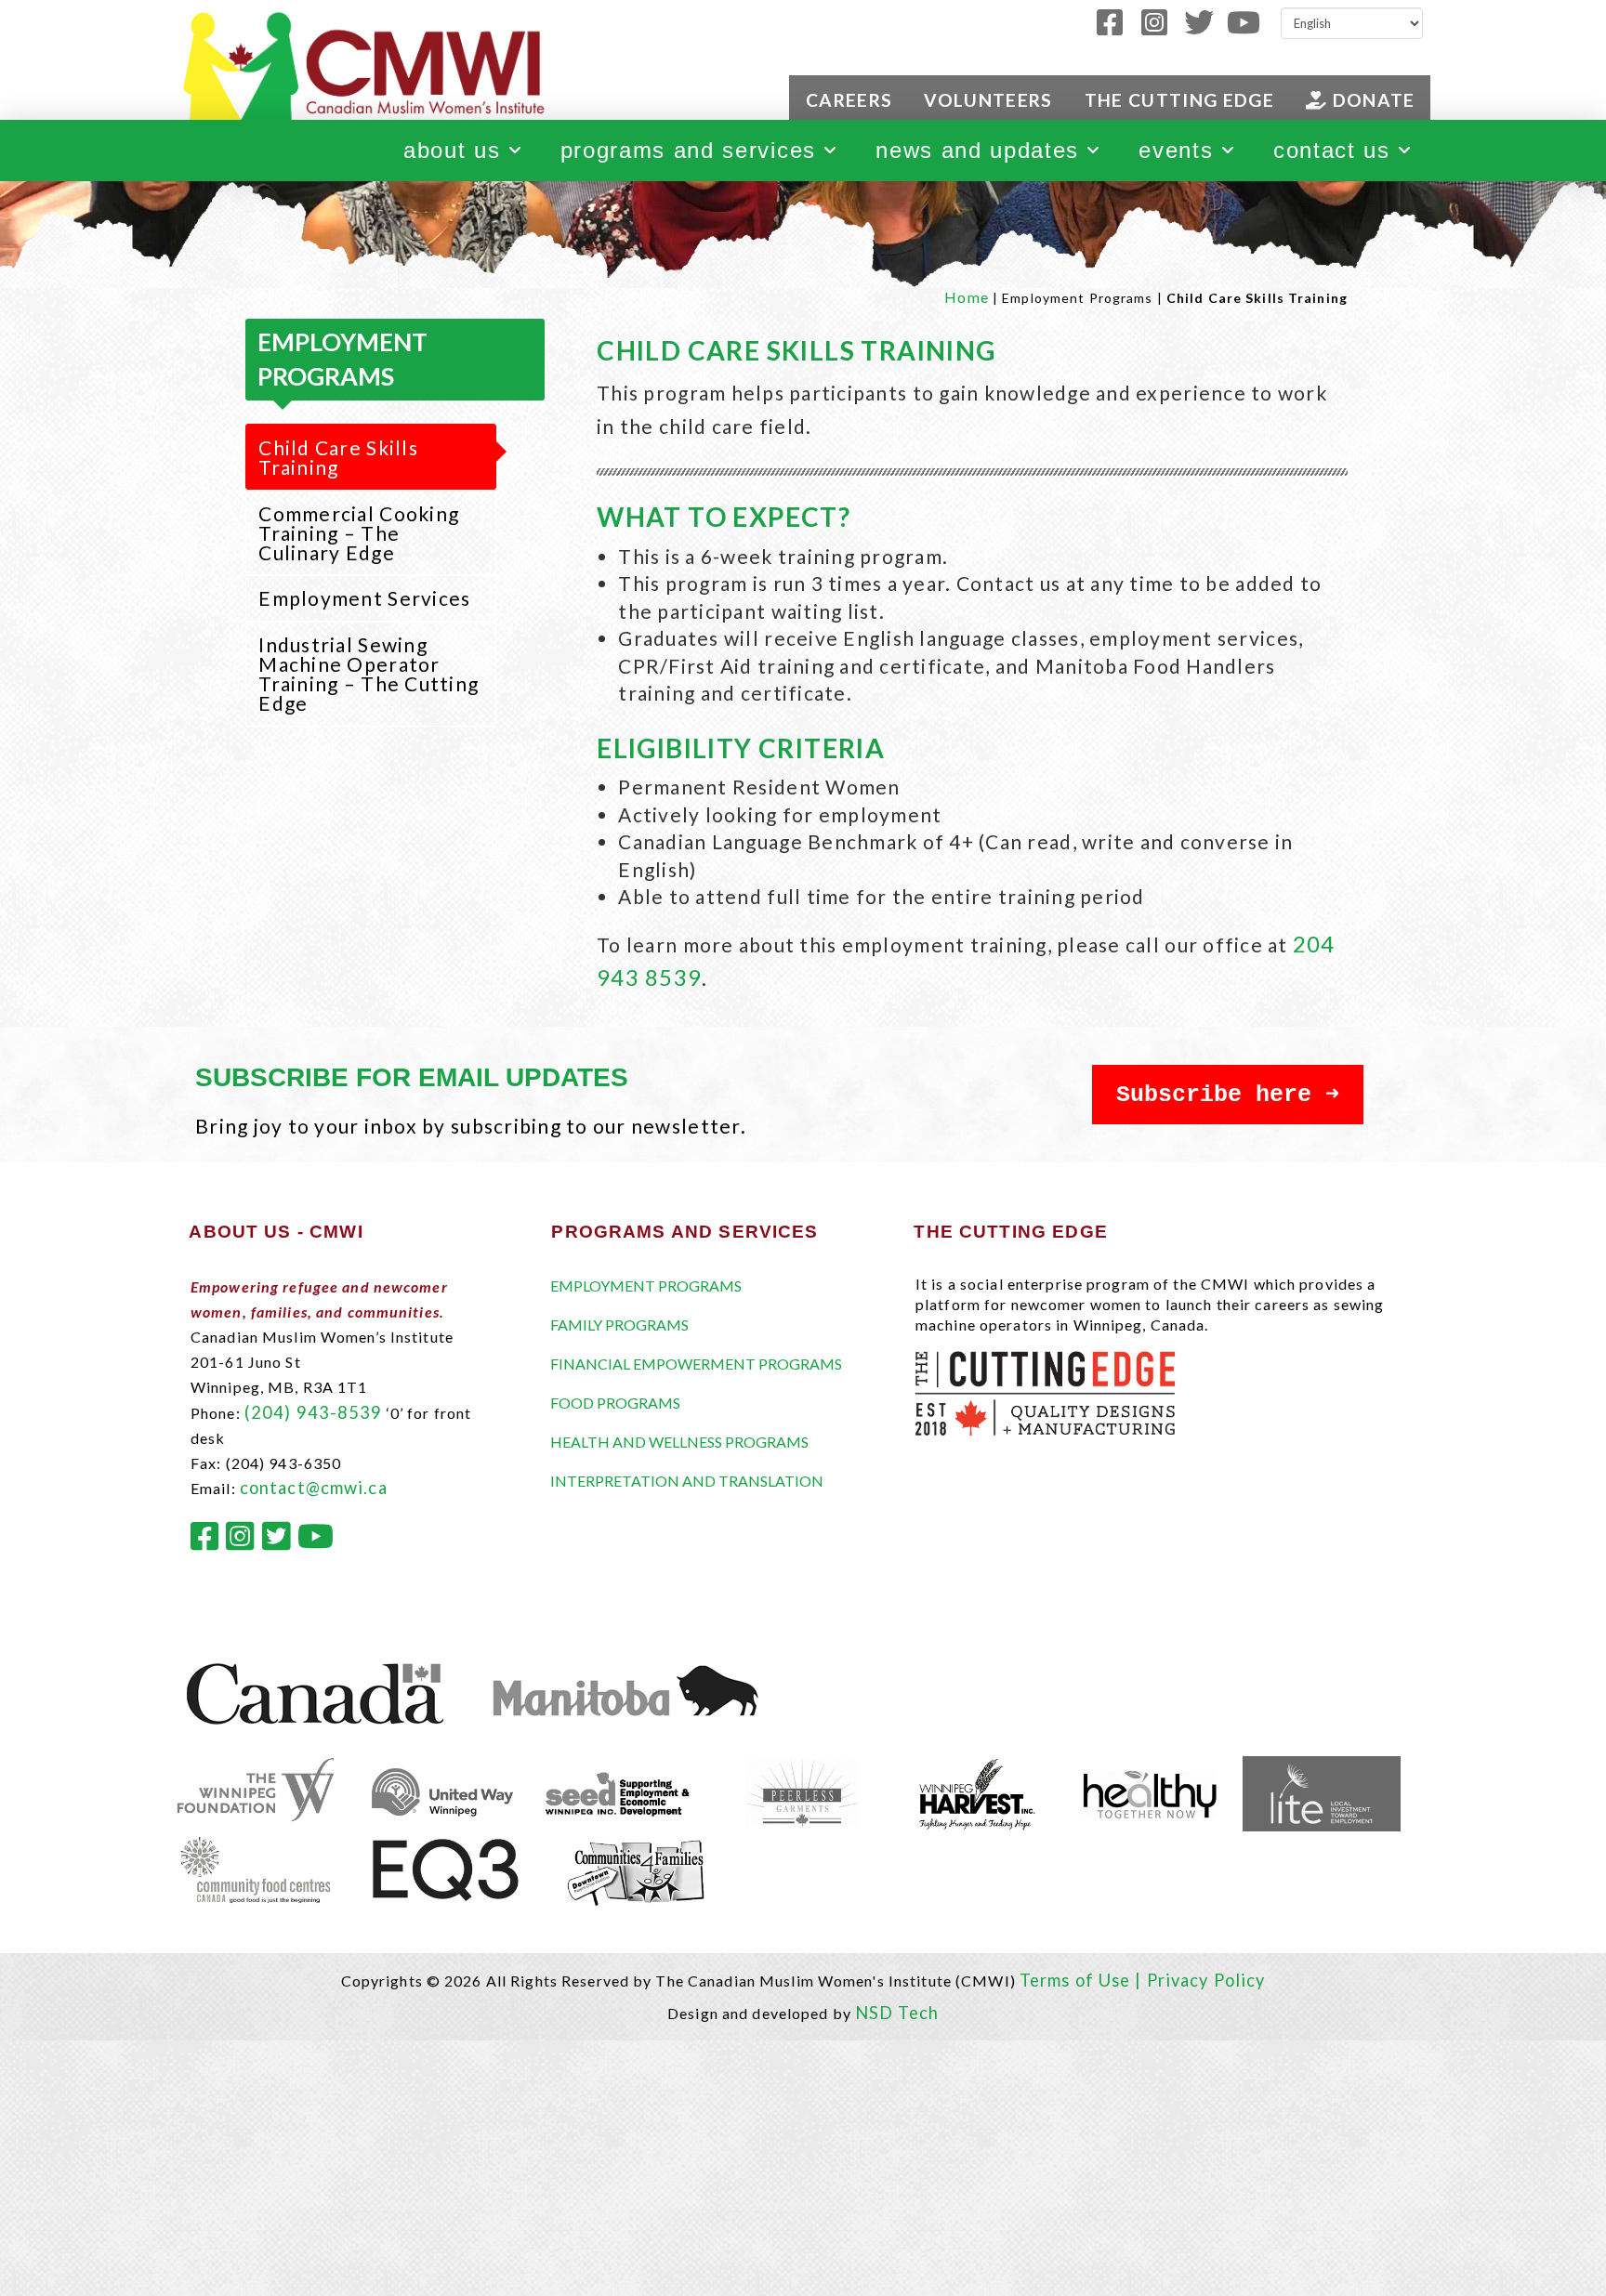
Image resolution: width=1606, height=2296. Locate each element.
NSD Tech (897, 2013)
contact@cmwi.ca (314, 1488)
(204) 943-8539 (314, 1412)
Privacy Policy (1206, 1980)
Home (966, 297)
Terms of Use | (1083, 1980)
